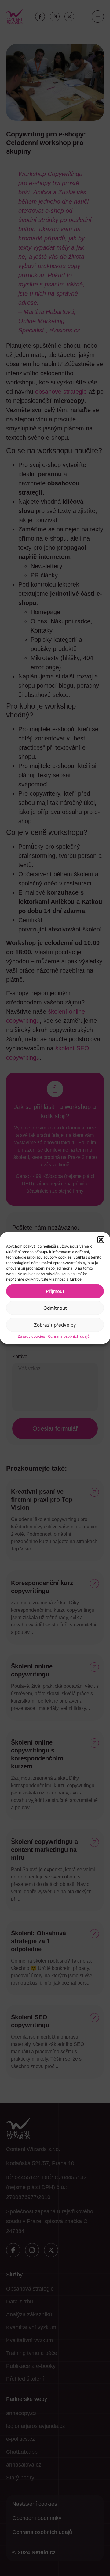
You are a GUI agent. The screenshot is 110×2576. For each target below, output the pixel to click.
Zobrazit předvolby (55, 1325)
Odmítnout (55, 1308)
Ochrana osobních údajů (69, 1336)
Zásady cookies (31, 1336)
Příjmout (55, 1291)
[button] (101, 1240)
